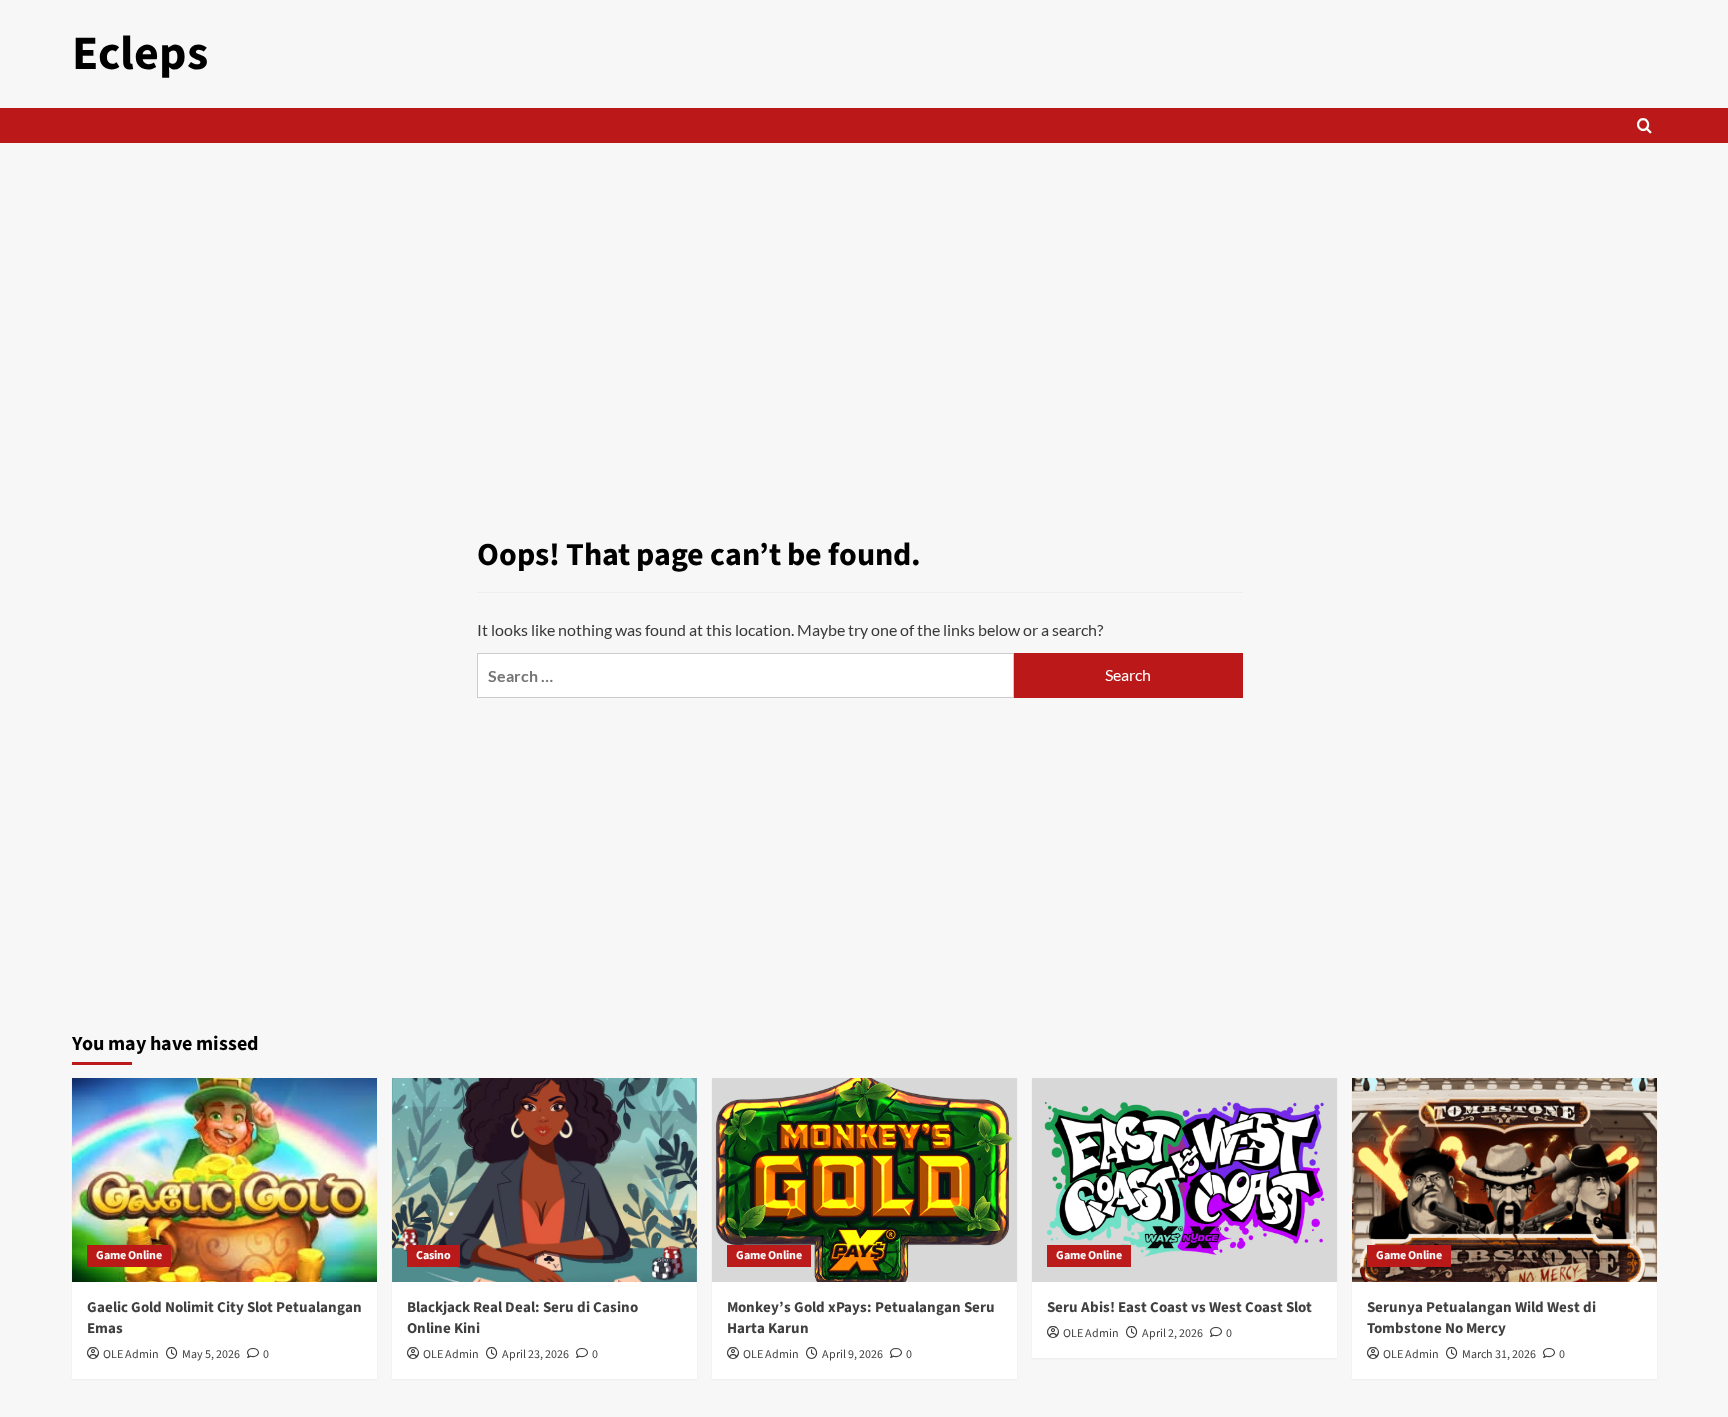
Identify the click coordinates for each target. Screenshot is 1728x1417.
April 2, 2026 (1172, 1333)
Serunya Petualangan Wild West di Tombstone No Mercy (1481, 1318)
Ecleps (140, 54)
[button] (1644, 125)
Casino (433, 1255)
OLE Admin (131, 1354)
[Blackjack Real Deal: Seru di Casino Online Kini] (544, 1179)
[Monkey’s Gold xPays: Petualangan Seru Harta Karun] (864, 1179)
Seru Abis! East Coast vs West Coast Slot (1179, 1307)
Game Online (129, 1255)
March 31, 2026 (1499, 1354)
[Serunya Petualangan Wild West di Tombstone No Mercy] (1504, 1179)
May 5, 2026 (211, 1354)
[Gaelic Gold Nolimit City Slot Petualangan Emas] (224, 1179)
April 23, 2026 (535, 1354)
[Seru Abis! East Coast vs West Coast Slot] (1184, 1179)
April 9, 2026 (852, 1354)
